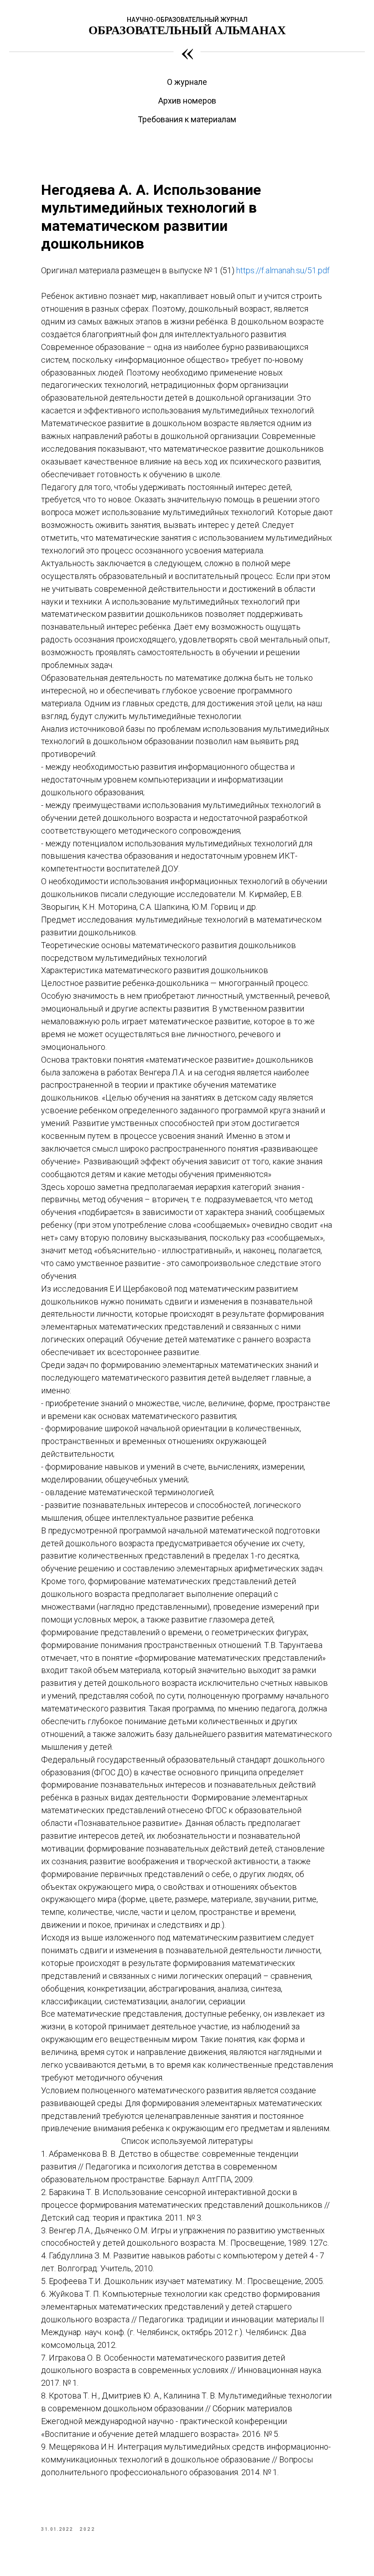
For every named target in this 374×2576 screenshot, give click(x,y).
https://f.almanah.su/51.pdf (283, 270)
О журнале (187, 82)
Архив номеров (187, 101)
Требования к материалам (187, 119)
